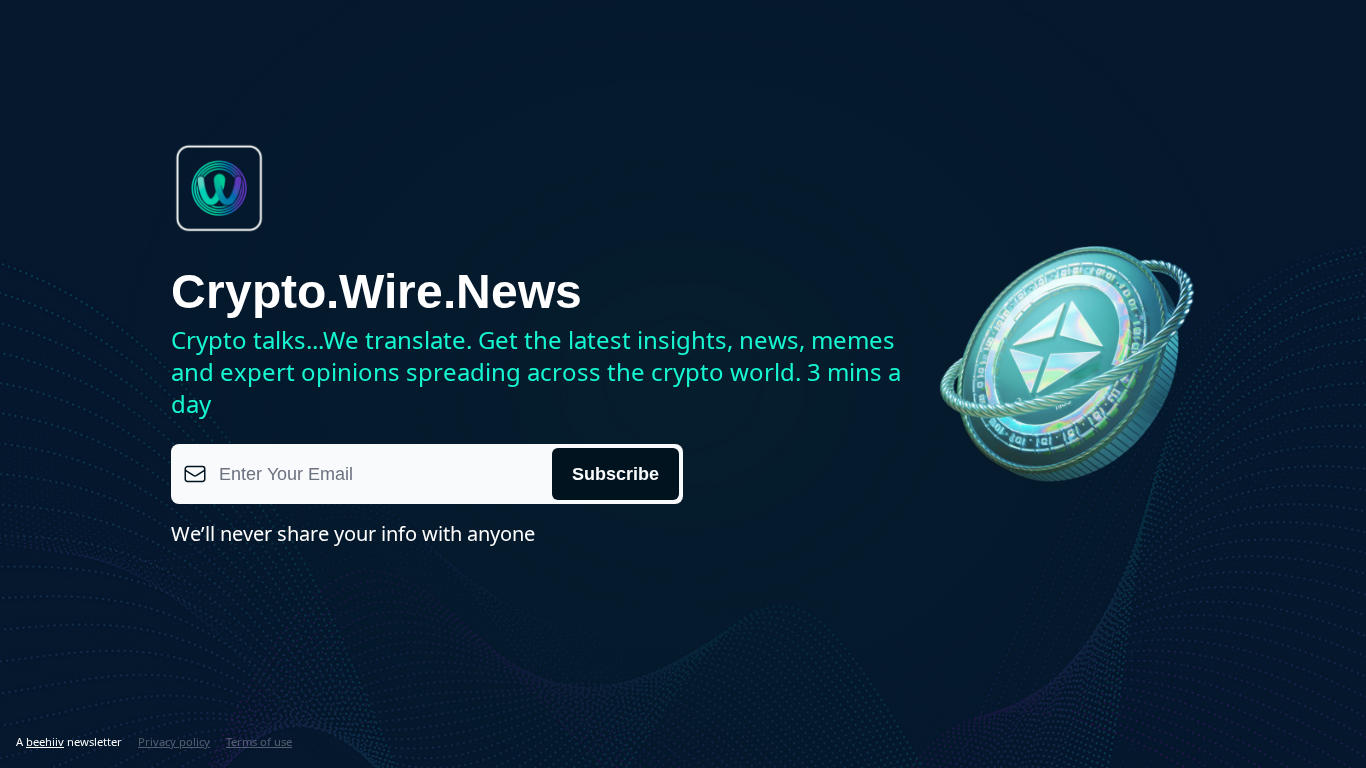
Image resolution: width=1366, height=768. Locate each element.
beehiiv (45, 741)
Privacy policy (174, 741)
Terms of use (259, 741)
